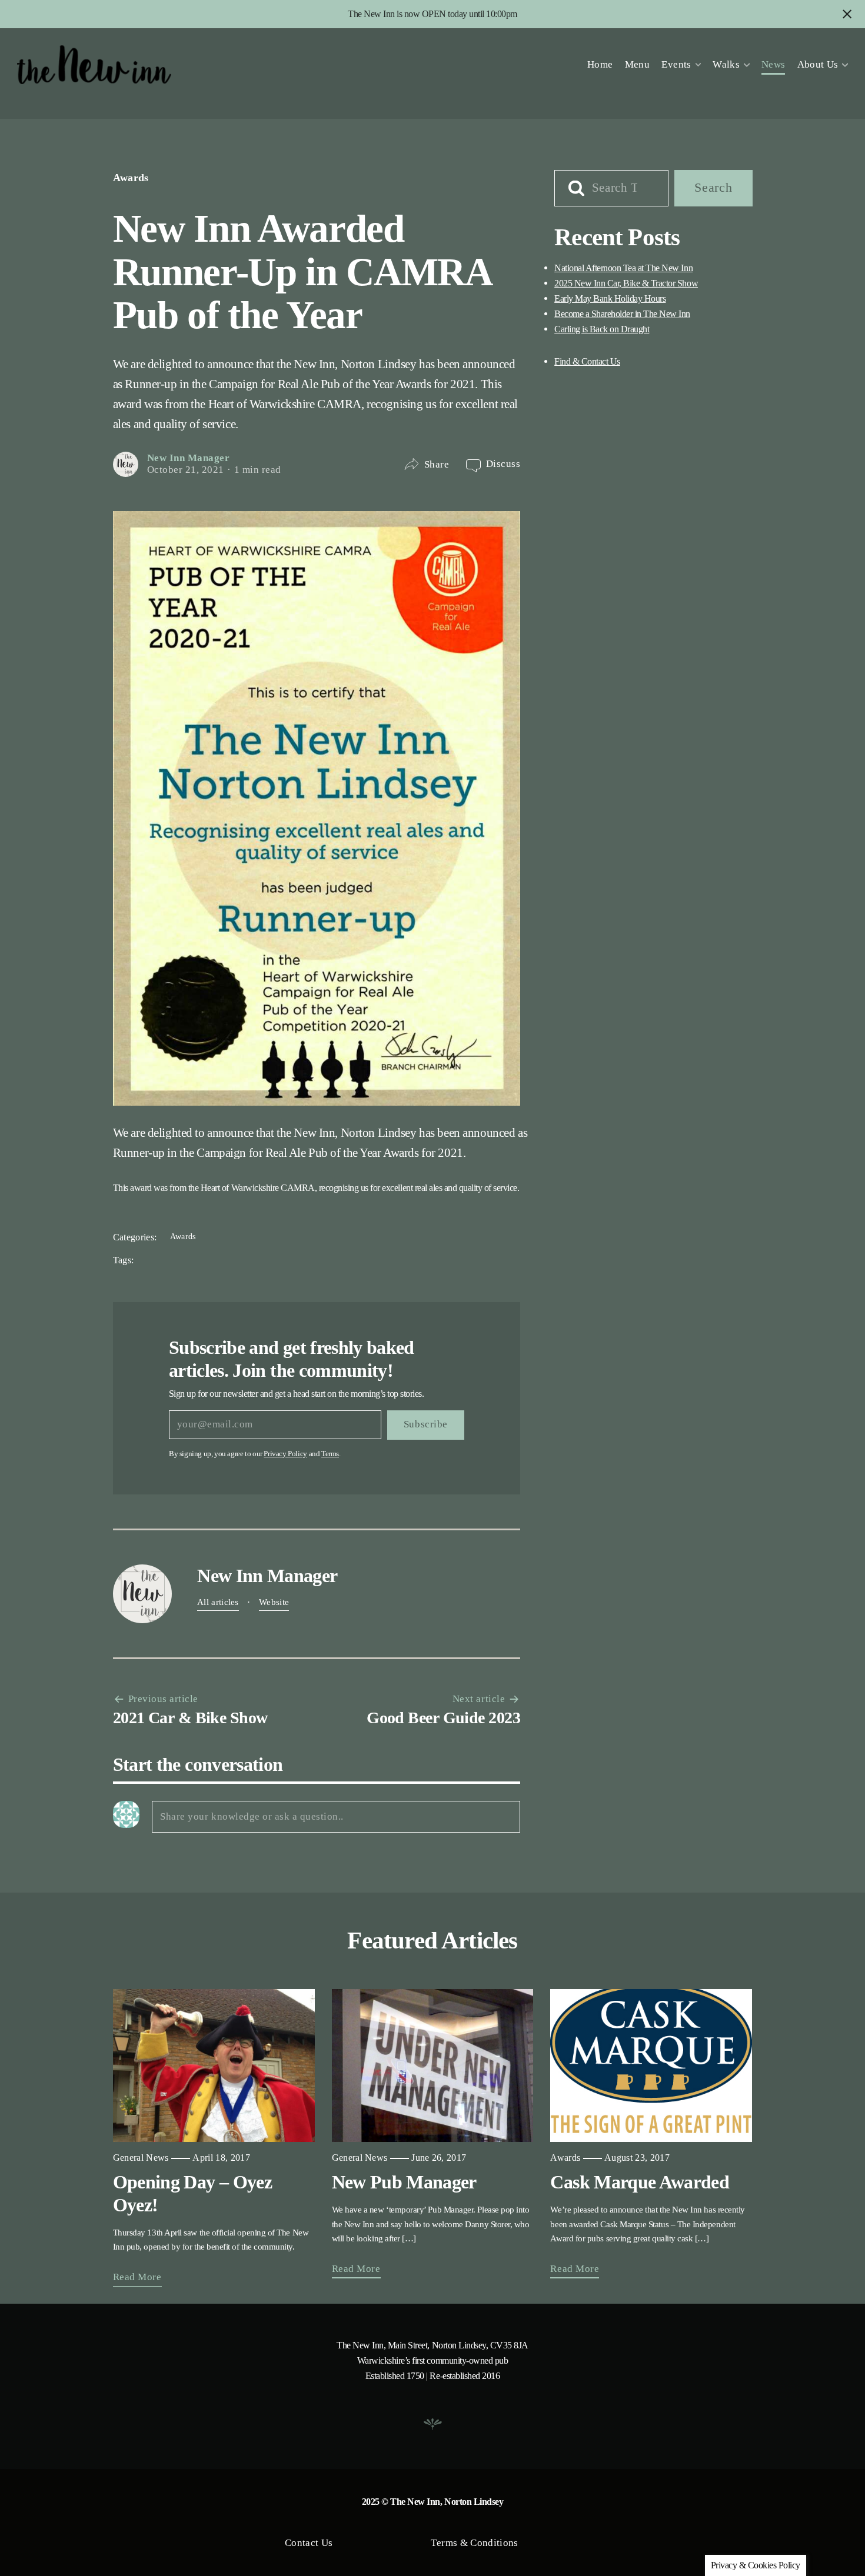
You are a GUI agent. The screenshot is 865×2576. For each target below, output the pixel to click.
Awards (131, 178)
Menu (637, 65)
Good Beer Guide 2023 (443, 1718)
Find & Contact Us (587, 361)
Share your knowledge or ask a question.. (252, 1816)
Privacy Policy (285, 1454)
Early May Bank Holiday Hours (610, 298)
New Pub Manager (404, 2182)
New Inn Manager (189, 458)
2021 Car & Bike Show (190, 1718)
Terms (330, 1454)
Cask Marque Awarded (640, 2182)
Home (600, 65)
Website (274, 1602)
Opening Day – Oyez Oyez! (192, 2193)
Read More (137, 2277)
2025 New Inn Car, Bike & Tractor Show (626, 283)
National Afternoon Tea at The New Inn (623, 268)
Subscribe (426, 1424)
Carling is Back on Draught (602, 329)
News (773, 65)
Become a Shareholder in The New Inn (622, 314)
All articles (218, 1602)
